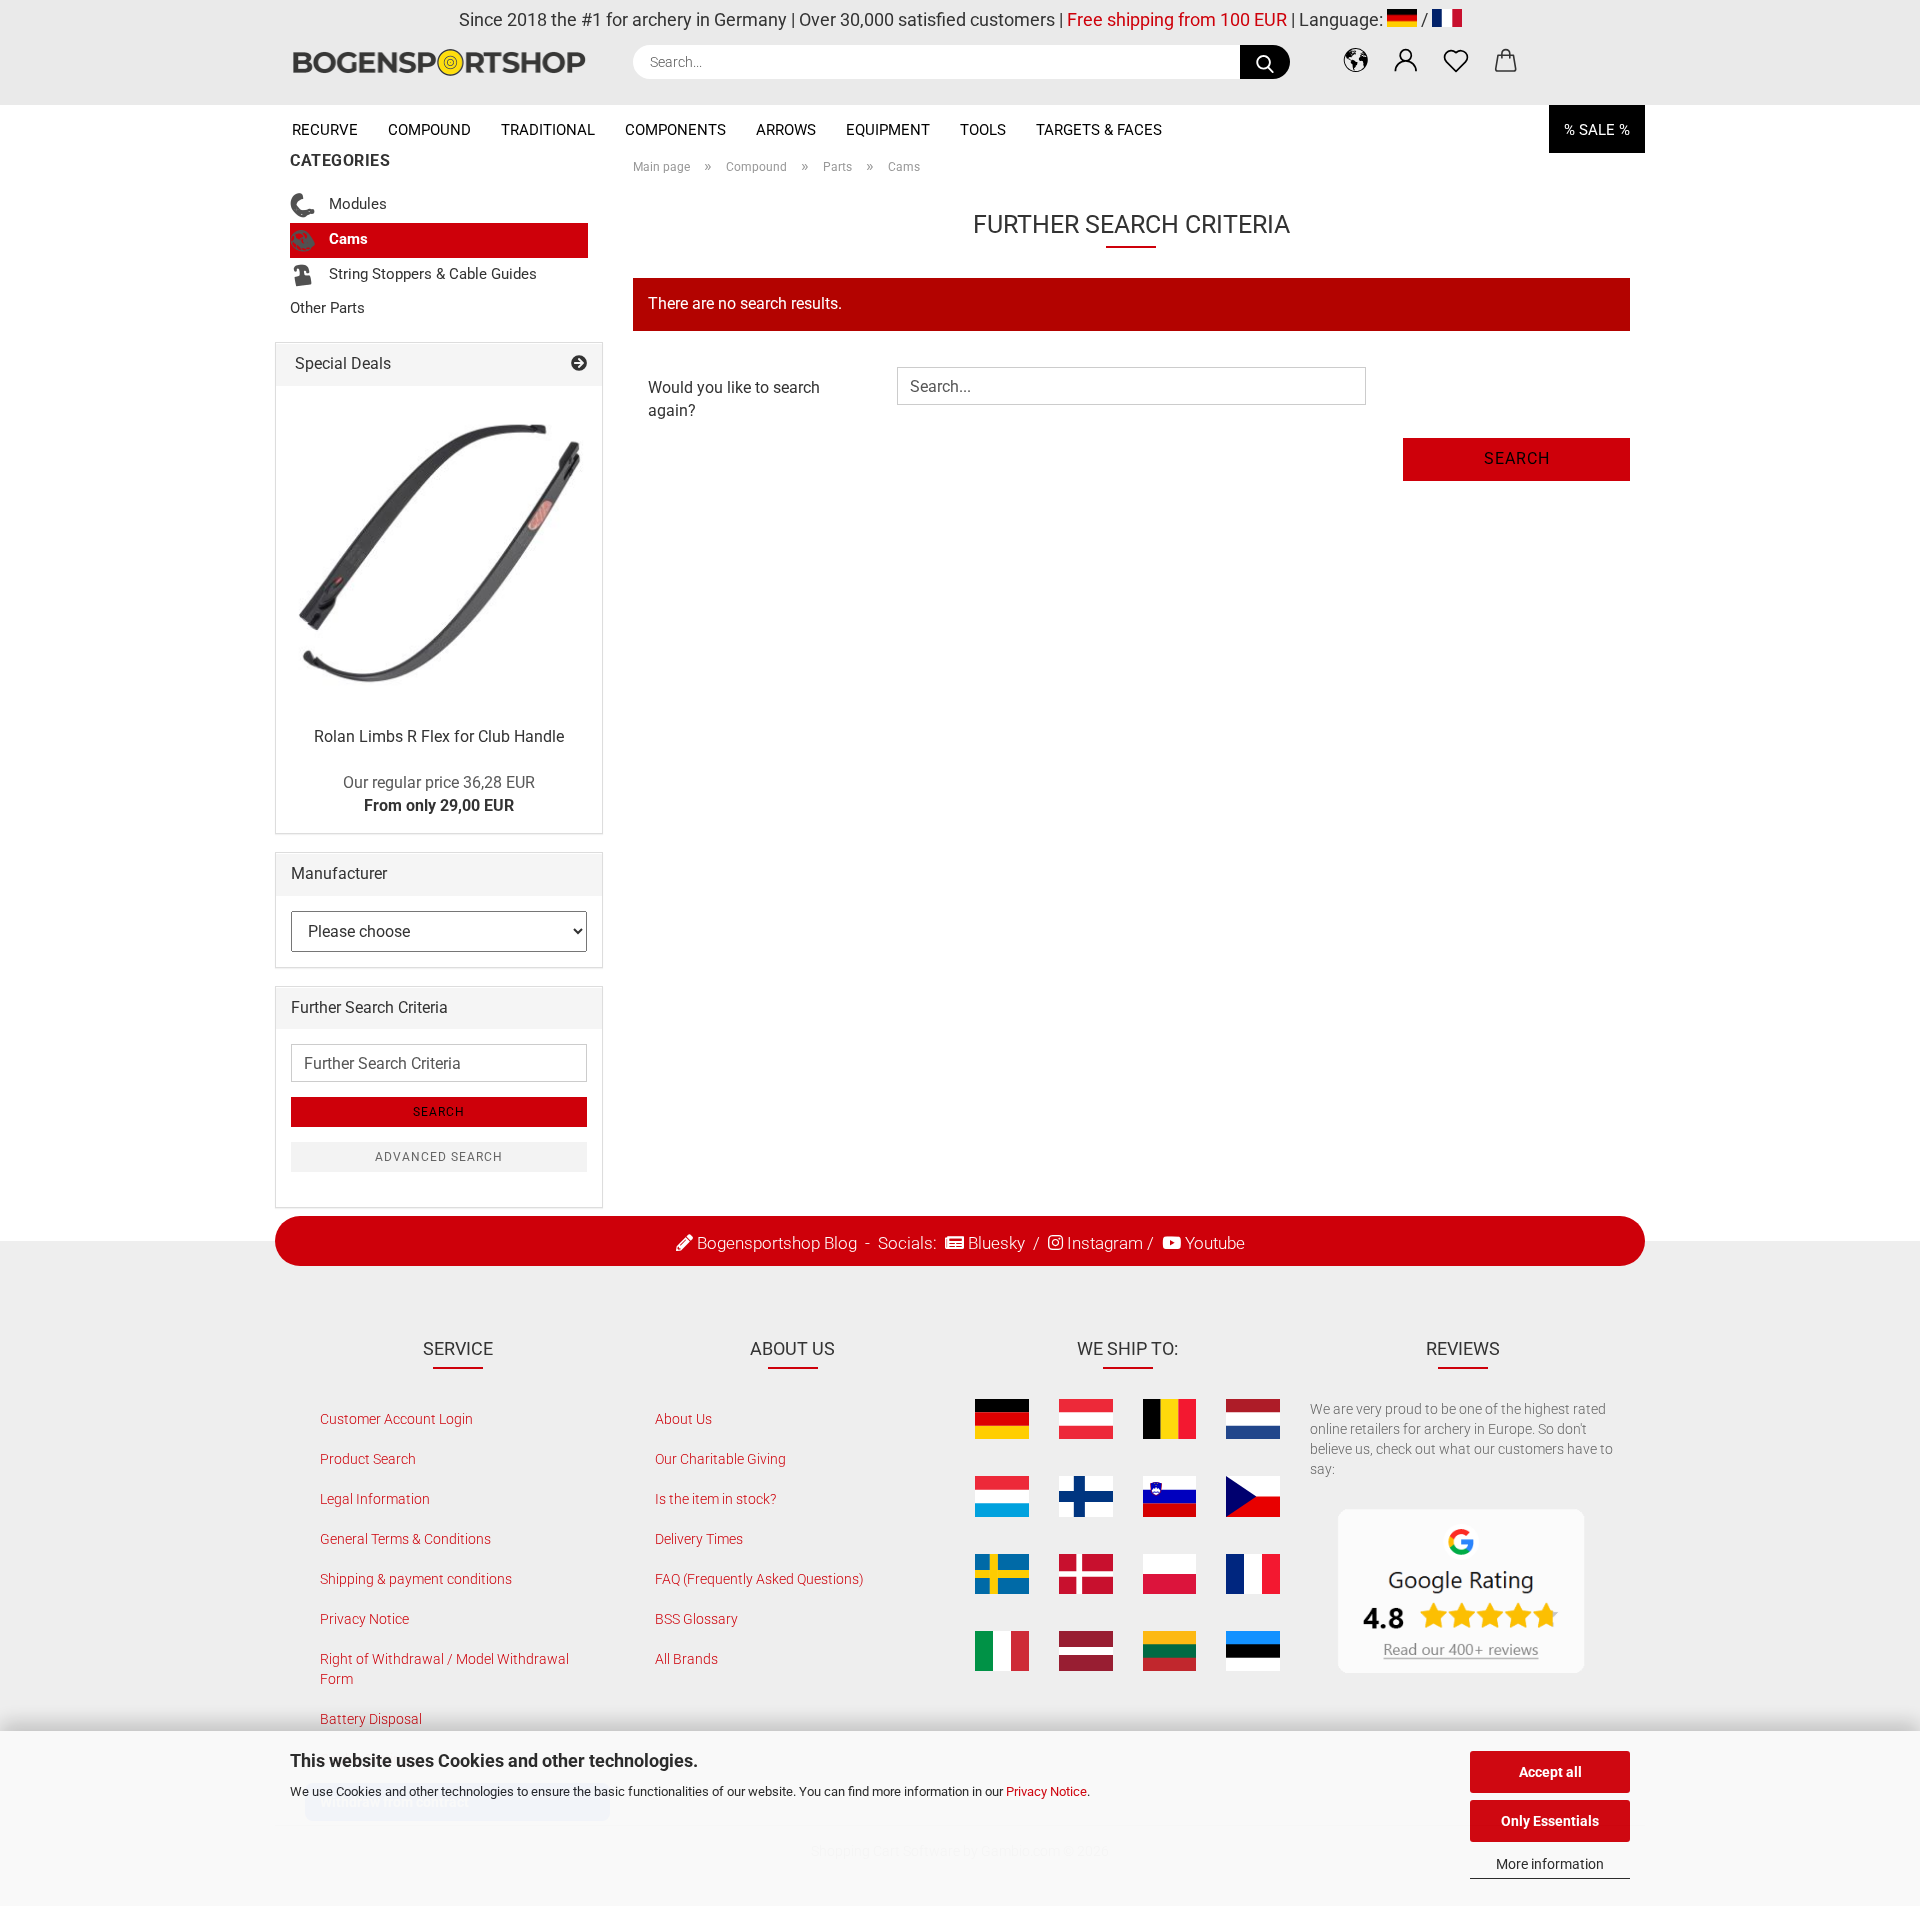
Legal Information (375, 1499)
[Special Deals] (579, 364)
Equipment (888, 130)
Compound (429, 130)
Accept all (1550, 1772)
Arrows (786, 130)
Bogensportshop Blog (777, 1243)
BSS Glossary (696, 1619)
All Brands (686, 1659)
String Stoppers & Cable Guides (431, 274)
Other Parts (327, 308)
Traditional (548, 130)
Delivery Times (699, 1539)
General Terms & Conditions (405, 1539)
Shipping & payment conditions (416, 1579)
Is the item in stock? (715, 1499)
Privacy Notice (1046, 1791)
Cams (346, 239)
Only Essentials (1550, 1821)
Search (1517, 458)
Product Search (368, 1459)
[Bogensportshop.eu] (446, 62)
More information (1550, 1864)
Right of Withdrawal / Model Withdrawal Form (444, 1669)
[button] (1356, 60)
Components (675, 130)
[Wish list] (1456, 60)
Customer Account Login (396, 1419)
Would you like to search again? (734, 399)
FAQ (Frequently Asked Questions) (759, 1579)
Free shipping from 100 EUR (1177, 19)
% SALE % (1597, 130)
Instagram (1105, 1243)
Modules (356, 204)
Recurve (325, 130)
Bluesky (996, 1243)
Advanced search (439, 1157)
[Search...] (1265, 62)
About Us (683, 1419)
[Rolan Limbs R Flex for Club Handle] (439, 549)
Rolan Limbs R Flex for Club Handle (439, 736)
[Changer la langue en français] (1447, 19)
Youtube (1215, 1243)
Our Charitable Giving (720, 1459)
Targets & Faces (1099, 130)
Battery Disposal (371, 1719)
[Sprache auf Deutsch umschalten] (1402, 19)
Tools (983, 130)
